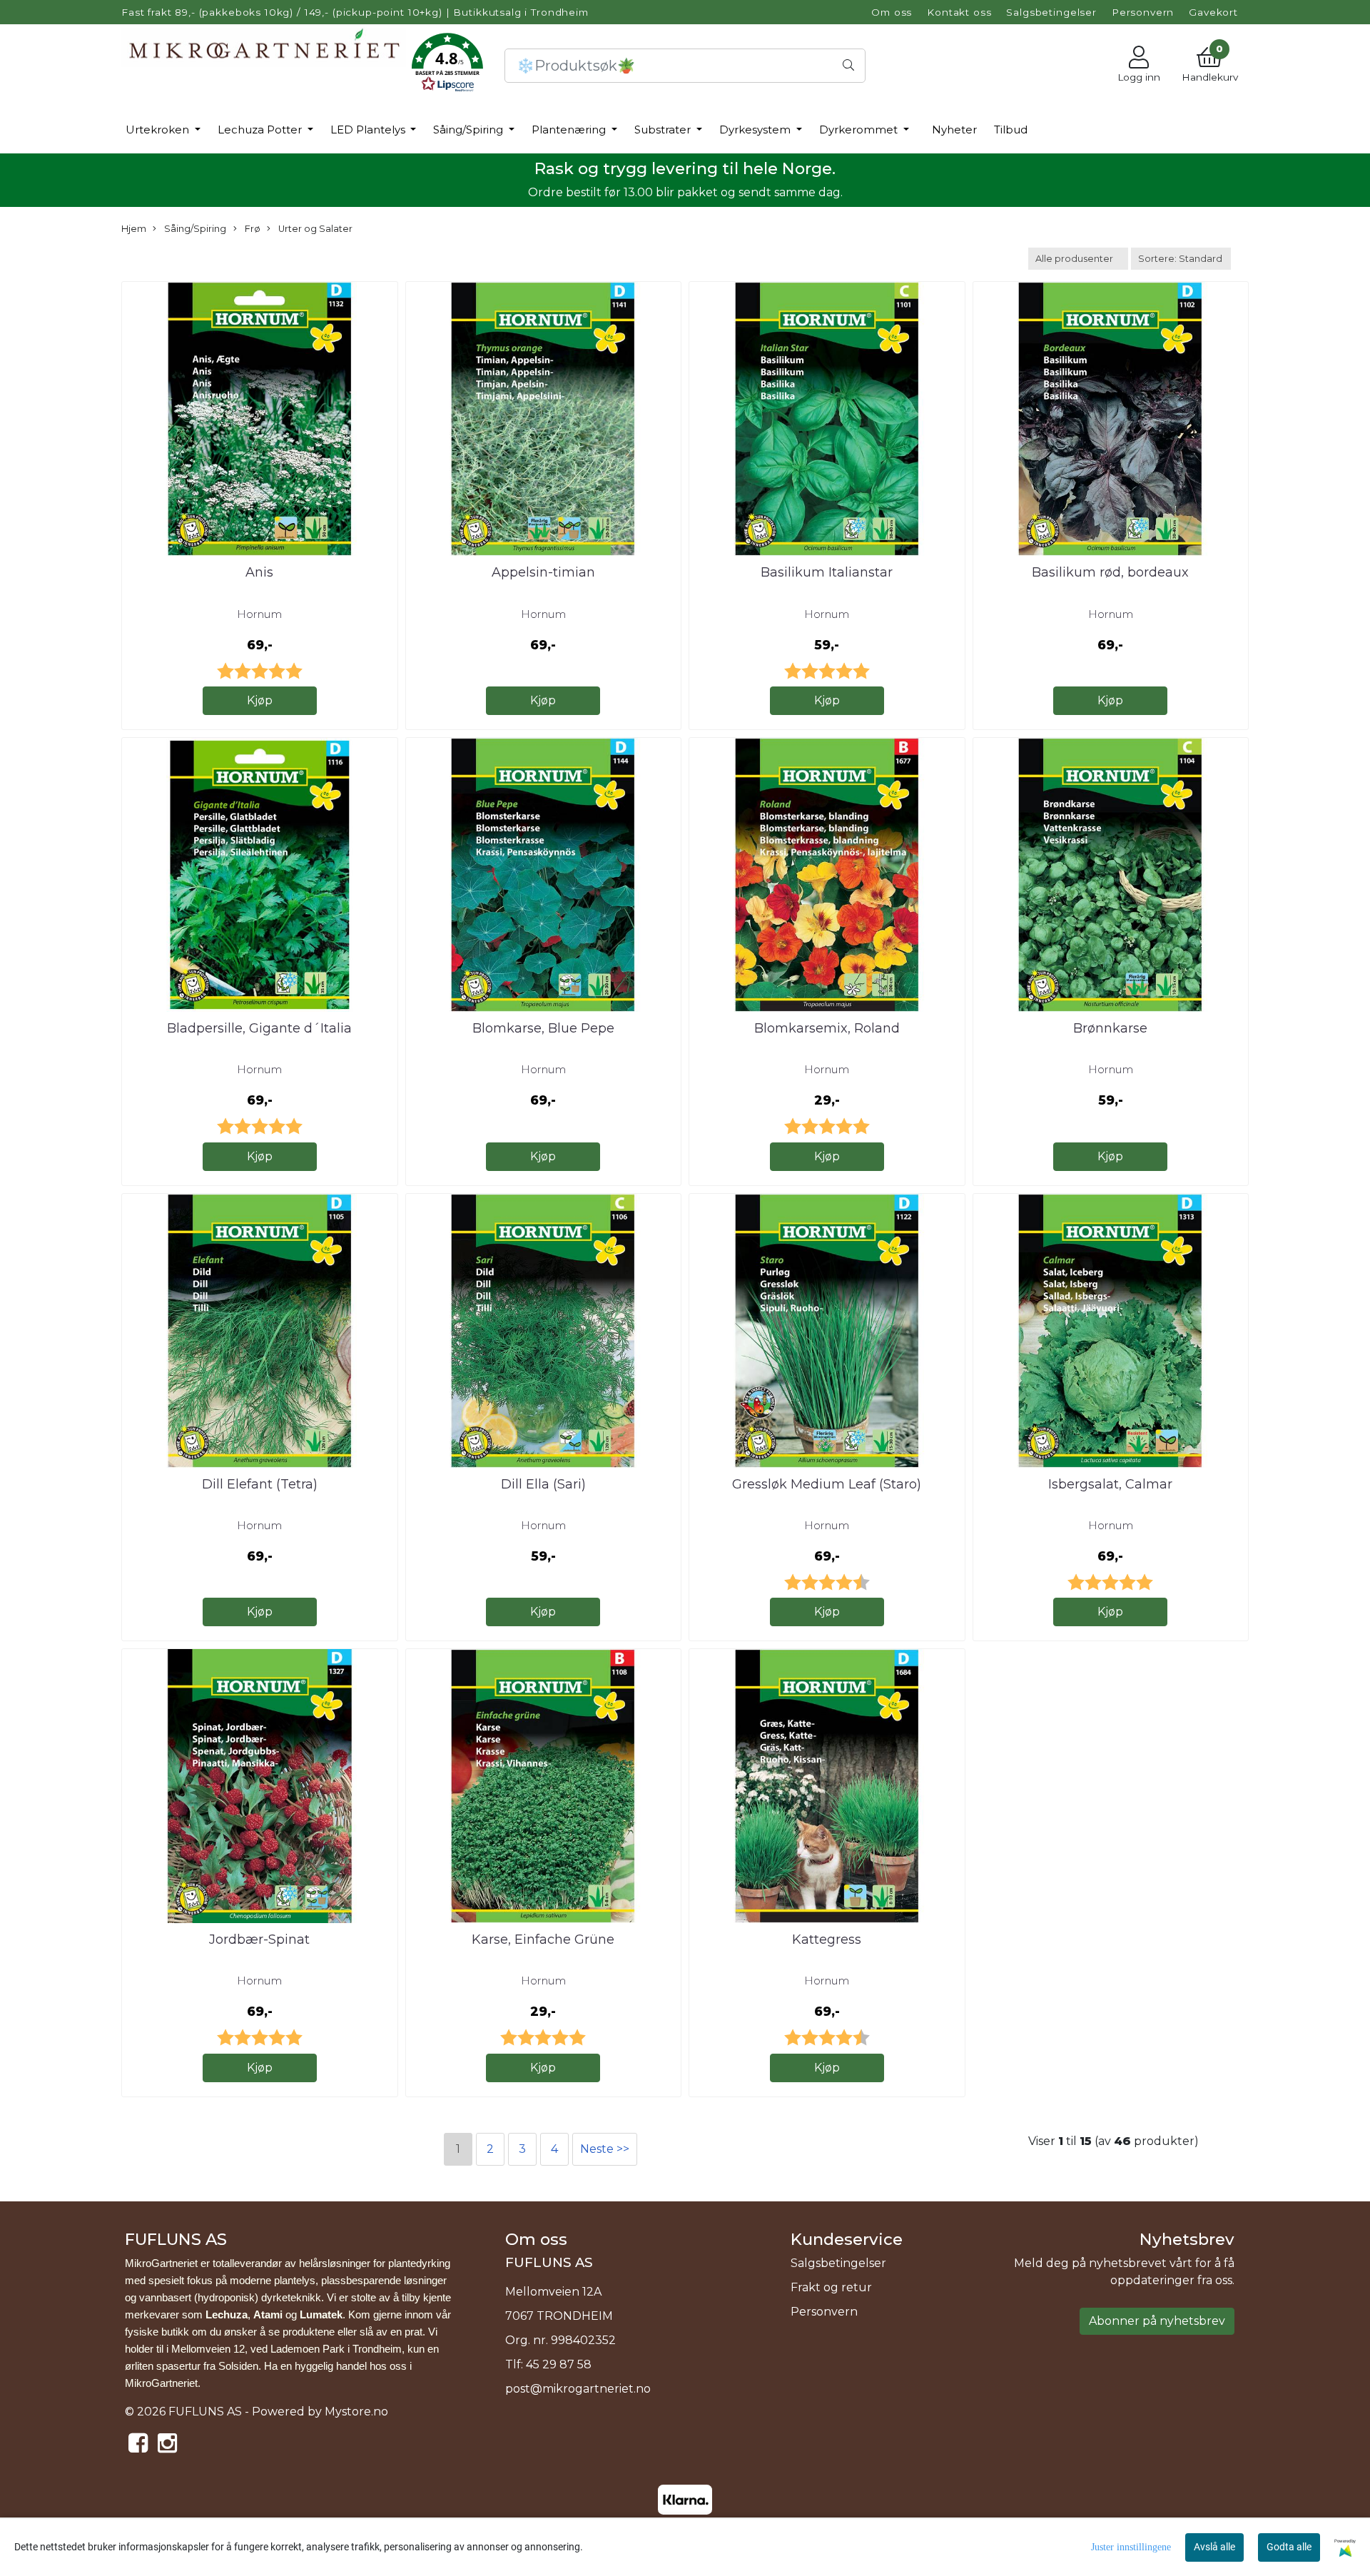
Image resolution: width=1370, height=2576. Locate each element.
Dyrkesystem (756, 130)
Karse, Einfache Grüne (543, 1939)
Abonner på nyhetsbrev (1157, 2321)
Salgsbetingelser (1051, 12)
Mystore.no (356, 2412)
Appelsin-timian (543, 572)
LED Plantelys (369, 130)
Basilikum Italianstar (827, 572)
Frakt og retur (831, 2287)
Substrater (664, 130)
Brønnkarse (1110, 1028)
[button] (447, 65)
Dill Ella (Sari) (543, 1484)
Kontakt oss (959, 12)
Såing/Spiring (470, 130)
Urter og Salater (314, 229)
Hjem (134, 229)
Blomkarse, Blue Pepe (543, 1028)
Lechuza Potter (261, 130)
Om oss (892, 12)
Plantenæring (570, 130)
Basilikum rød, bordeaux (1110, 572)
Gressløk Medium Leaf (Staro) (827, 1484)
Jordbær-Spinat (259, 1939)
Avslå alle (1214, 2547)
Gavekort (1213, 12)
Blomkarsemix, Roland (827, 1028)
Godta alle (1289, 2547)
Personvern (1143, 12)
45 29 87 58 (559, 2364)
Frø (252, 229)
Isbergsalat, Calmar (1110, 1484)
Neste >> (605, 2149)
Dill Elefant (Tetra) (260, 1484)
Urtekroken (159, 130)
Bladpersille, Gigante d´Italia (259, 1028)
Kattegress (827, 1939)
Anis (259, 572)
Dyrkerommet (860, 130)
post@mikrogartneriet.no (578, 2389)
